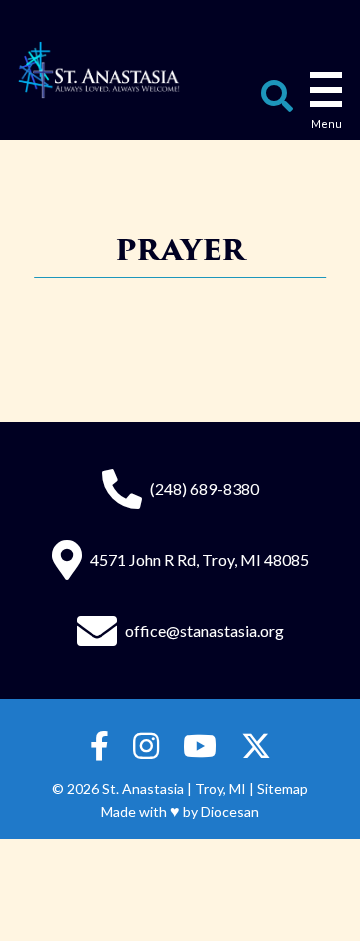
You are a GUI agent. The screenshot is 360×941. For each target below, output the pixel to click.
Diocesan (230, 811)
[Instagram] (146, 746)
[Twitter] (256, 746)
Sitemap (282, 788)
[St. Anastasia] (99, 70)
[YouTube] (200, 746)
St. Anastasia (143, 788)
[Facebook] (99, 746)
